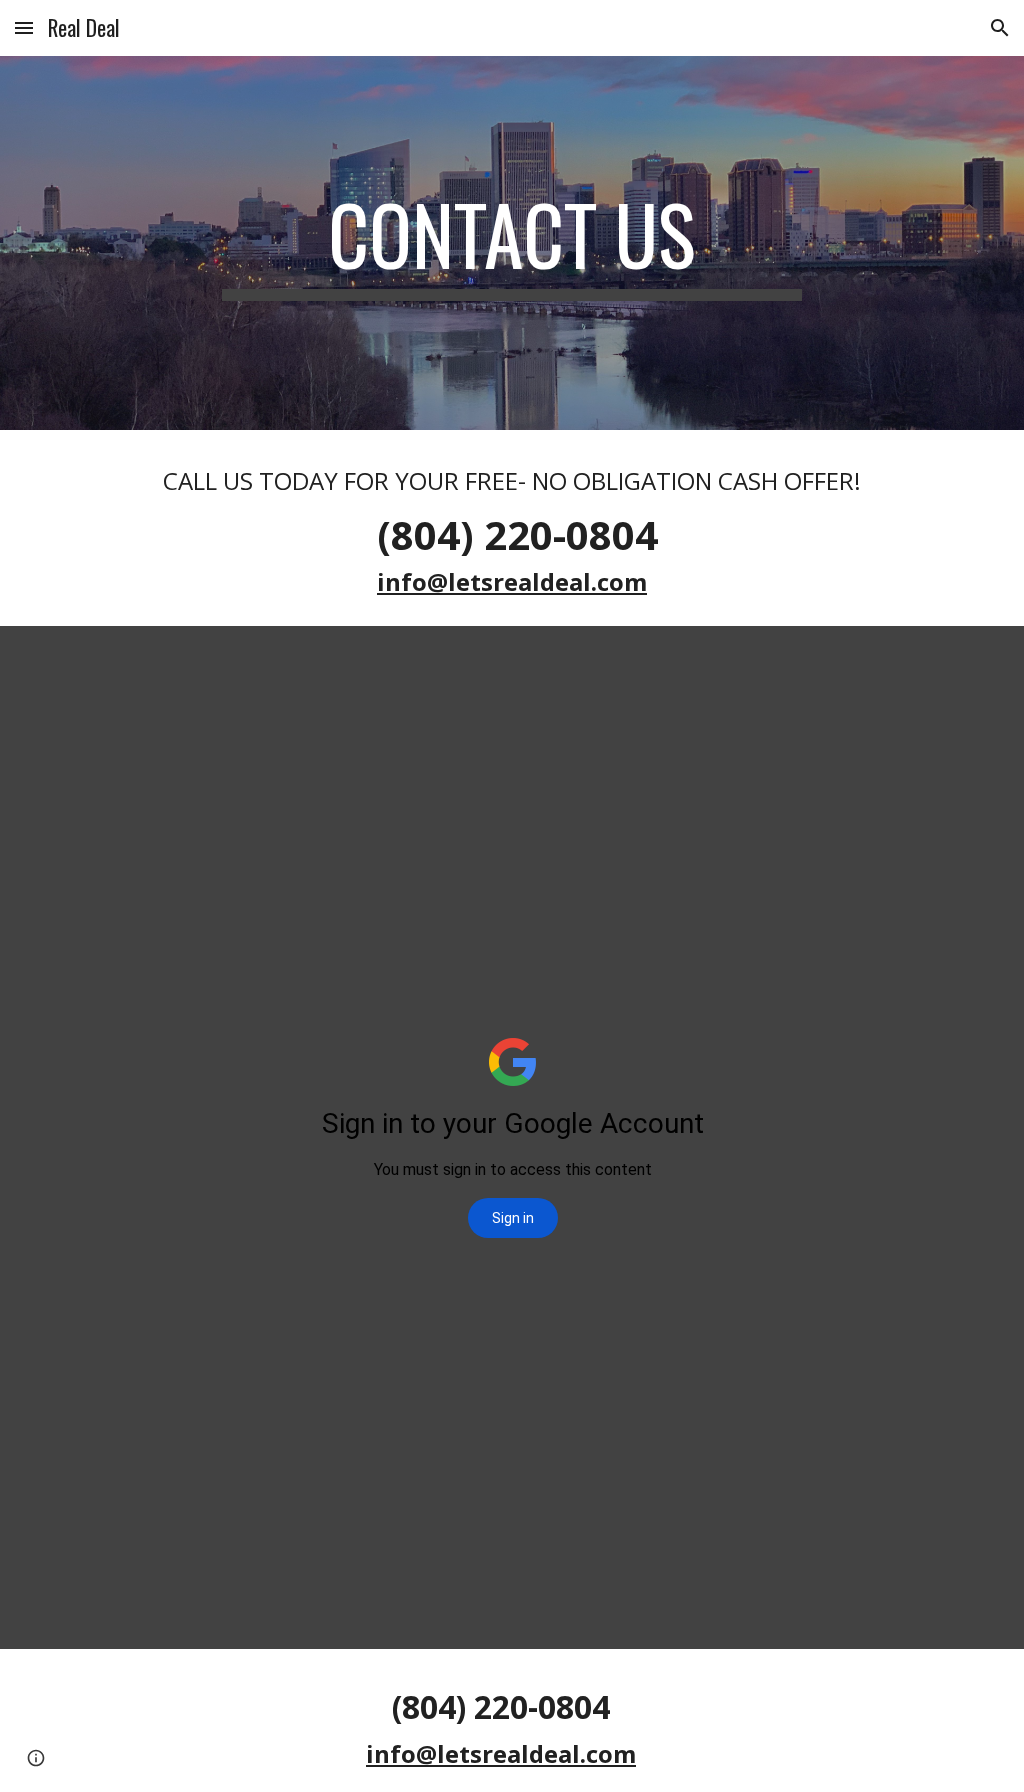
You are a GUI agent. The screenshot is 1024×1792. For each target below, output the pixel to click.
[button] (24, 27)
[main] (511, 243)
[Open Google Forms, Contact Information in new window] (926, 676)
